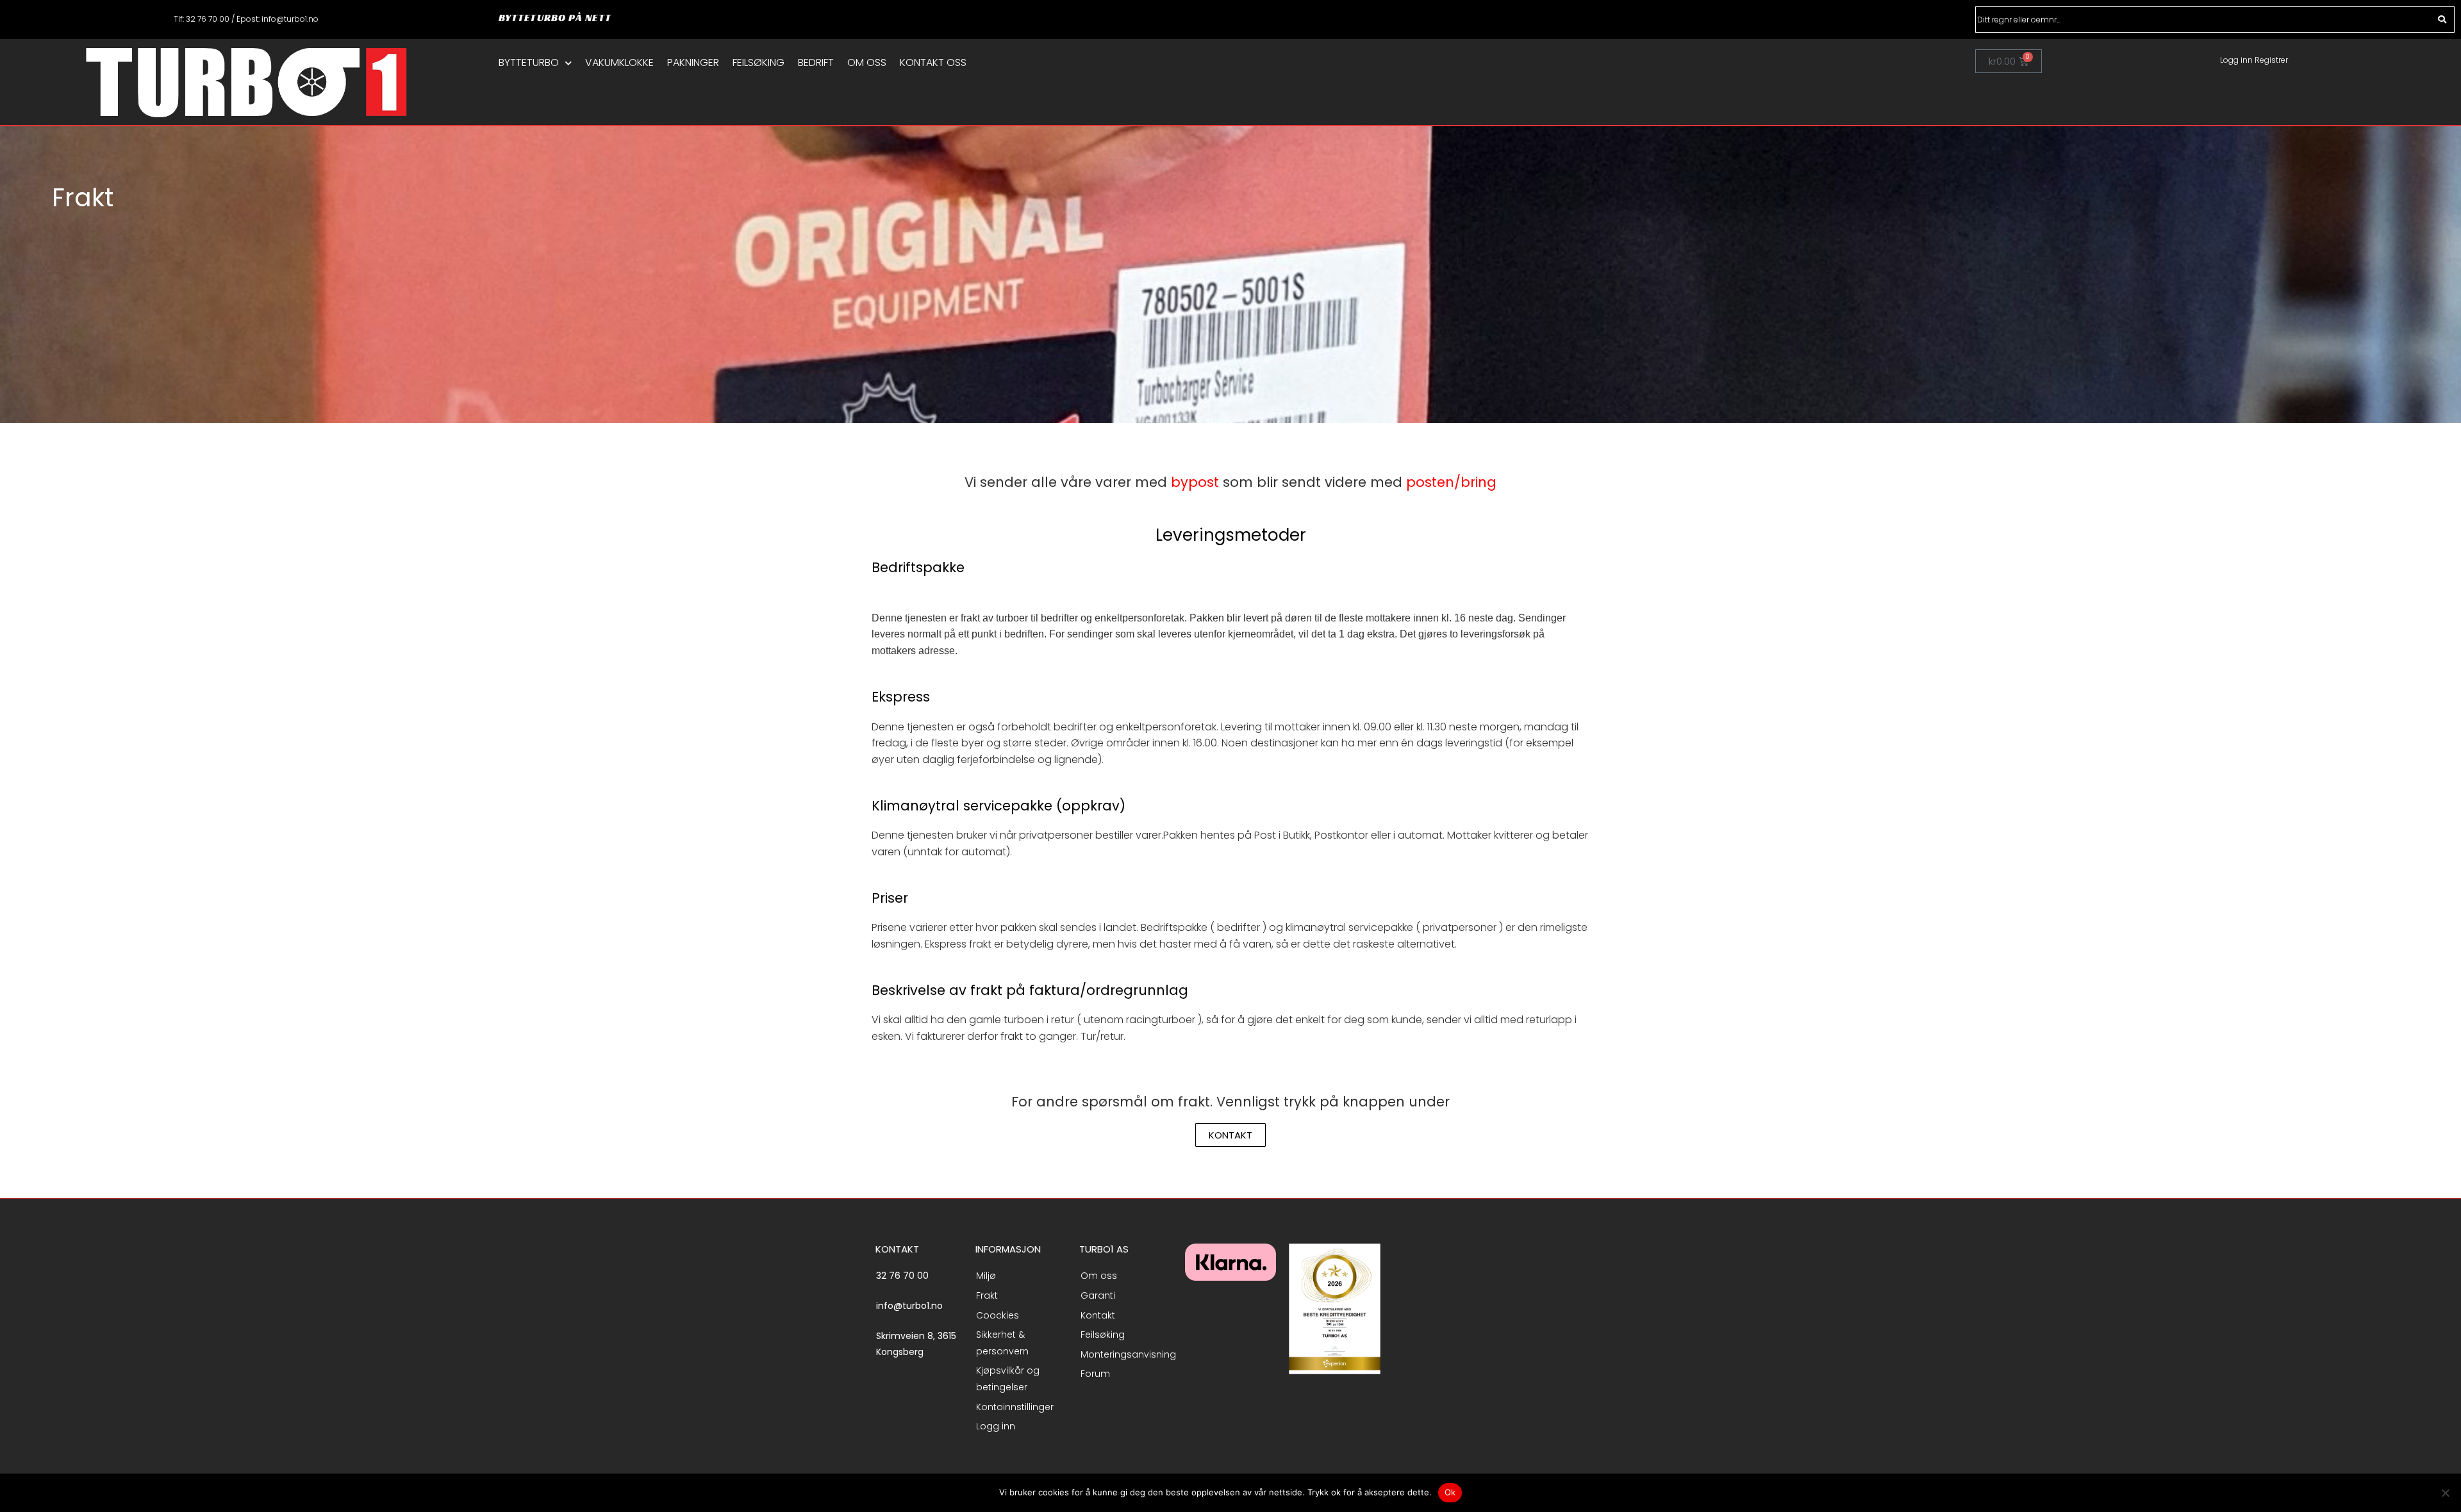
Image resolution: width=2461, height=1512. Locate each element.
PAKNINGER (693, 63)
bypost (1195, 482)
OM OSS (867, 63)
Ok (1450, 1492)
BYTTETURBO (529, 63)
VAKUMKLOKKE (619, 63)
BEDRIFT (816, 63)
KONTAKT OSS (933, 63)
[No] (2445, 1493)
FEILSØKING (758, 63)
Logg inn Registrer (2254, 60)
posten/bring (1451, 482)
